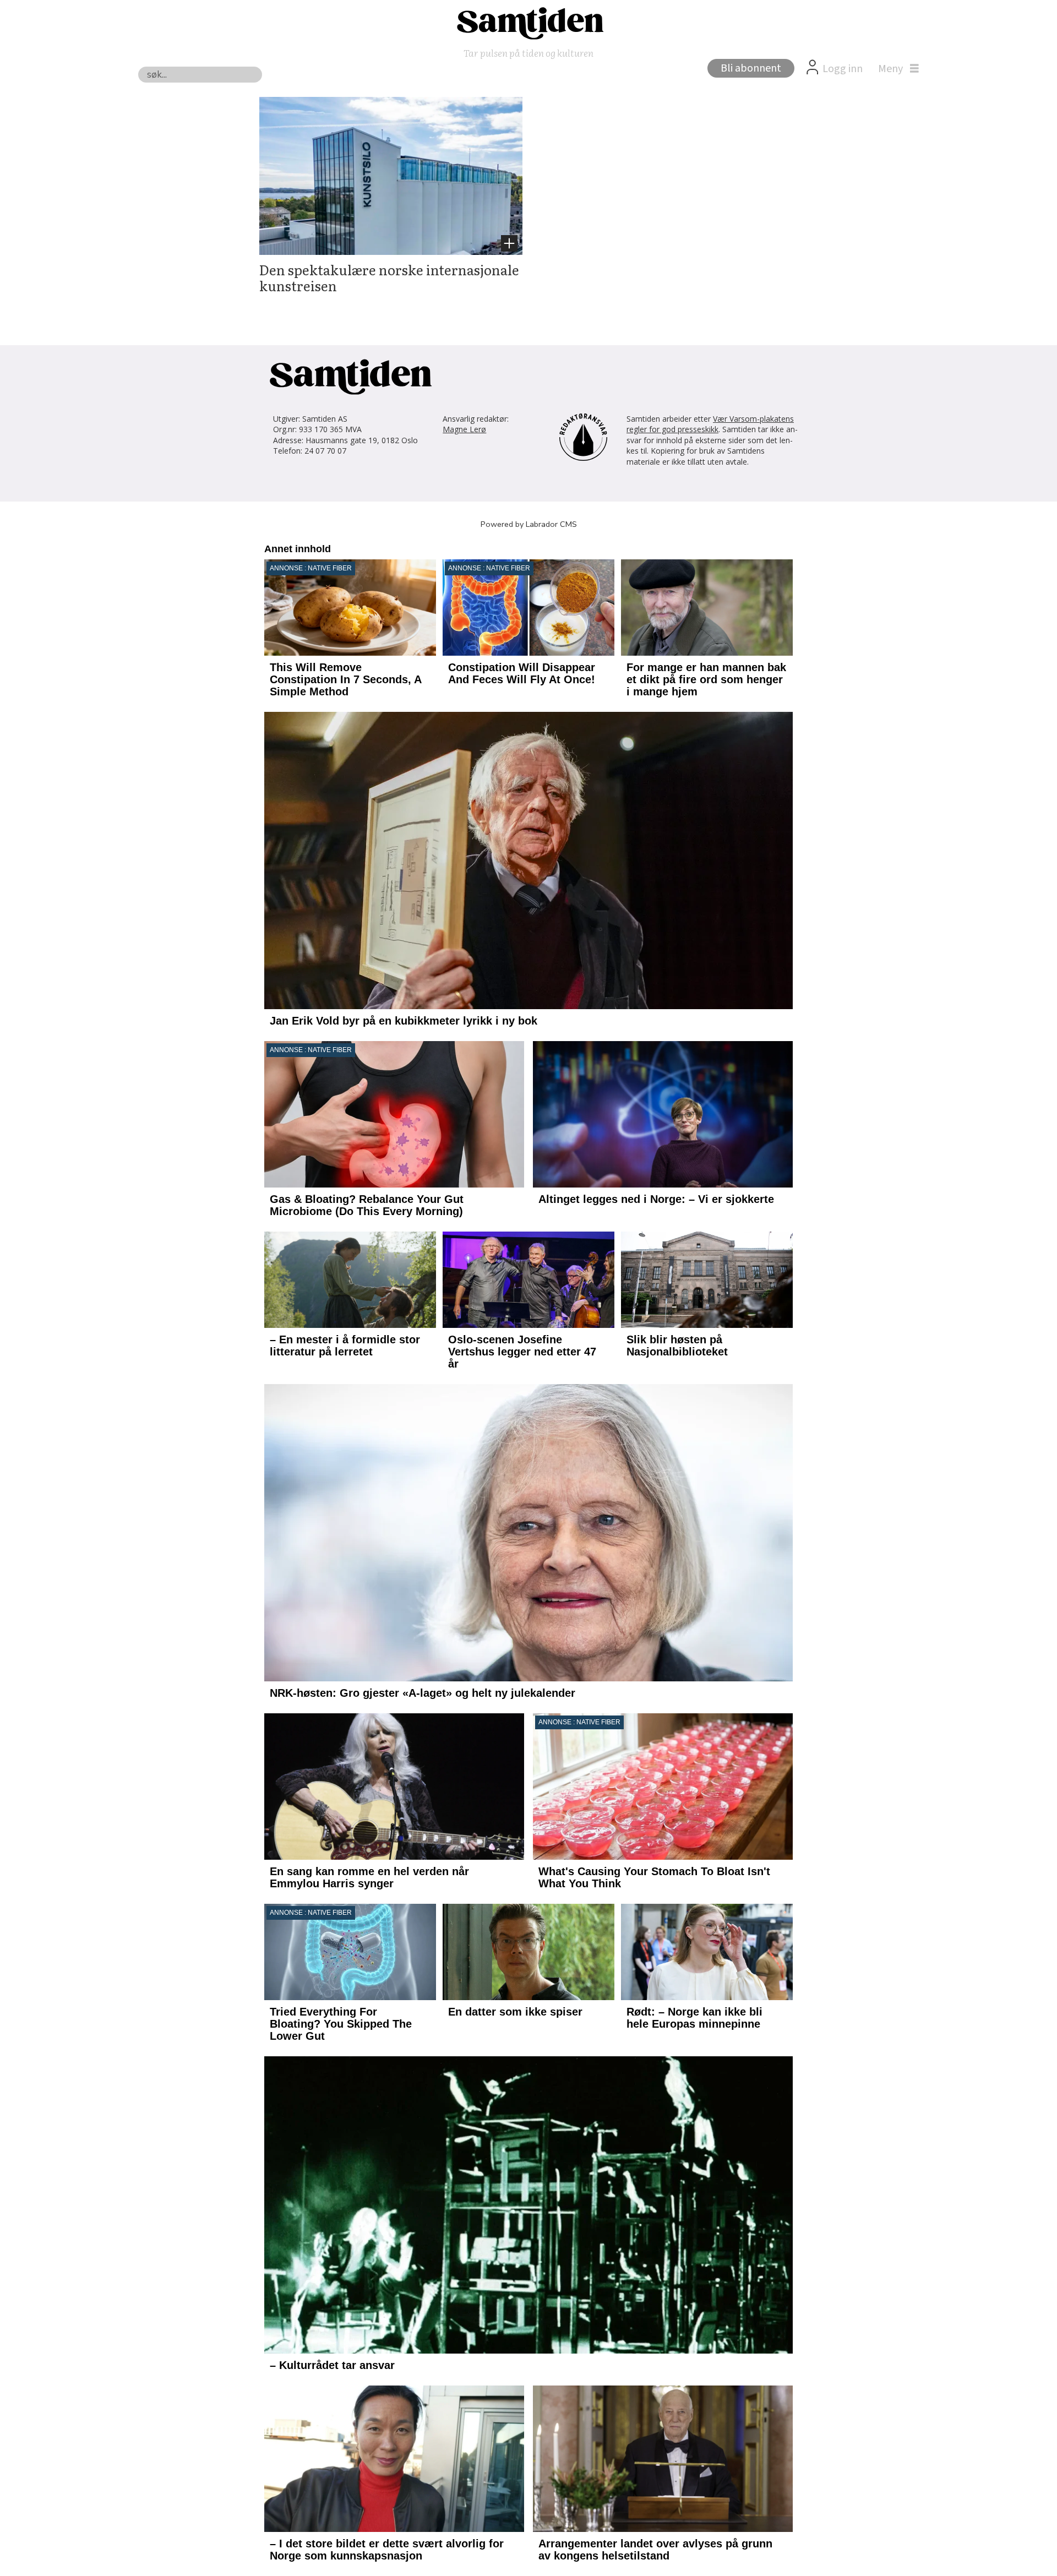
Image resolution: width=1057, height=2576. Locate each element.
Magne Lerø (464, 429)
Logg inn (843, 69)
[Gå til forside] (528, 23)
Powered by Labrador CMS (529, 524)
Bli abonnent (751, 68)
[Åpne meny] (896, 69)
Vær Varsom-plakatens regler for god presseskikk (710, 424)
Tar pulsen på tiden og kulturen (528, 53)
